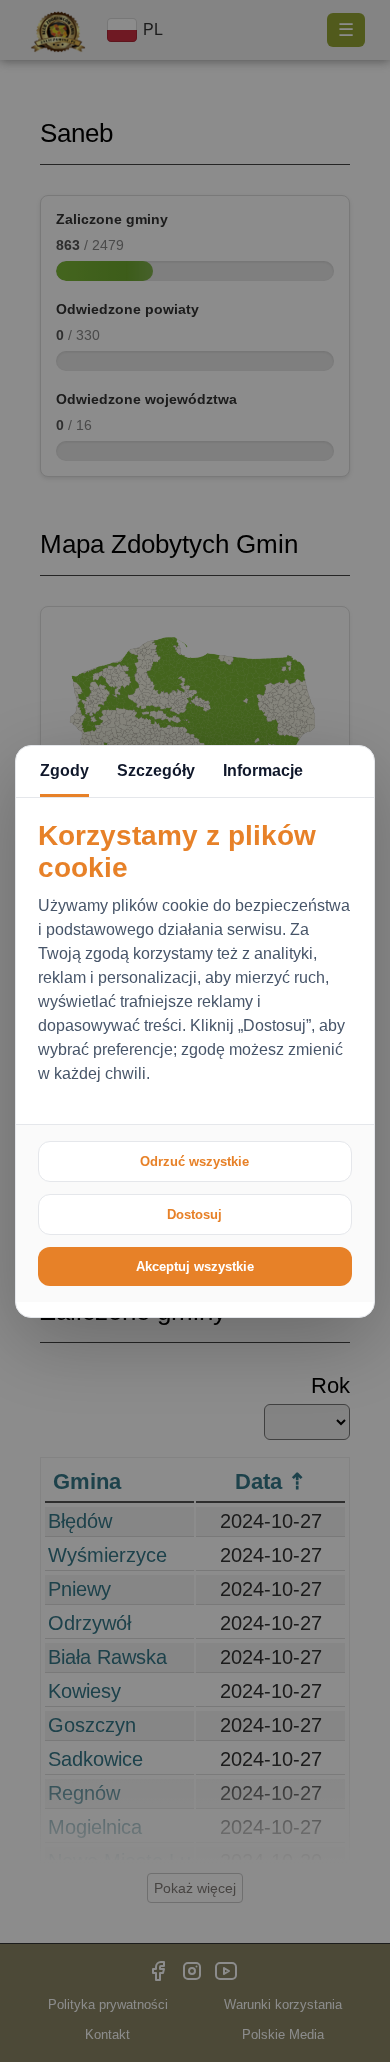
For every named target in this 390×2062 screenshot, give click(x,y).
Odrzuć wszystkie (194, 1161)
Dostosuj (194, 1214)
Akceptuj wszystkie (195, 1266)
